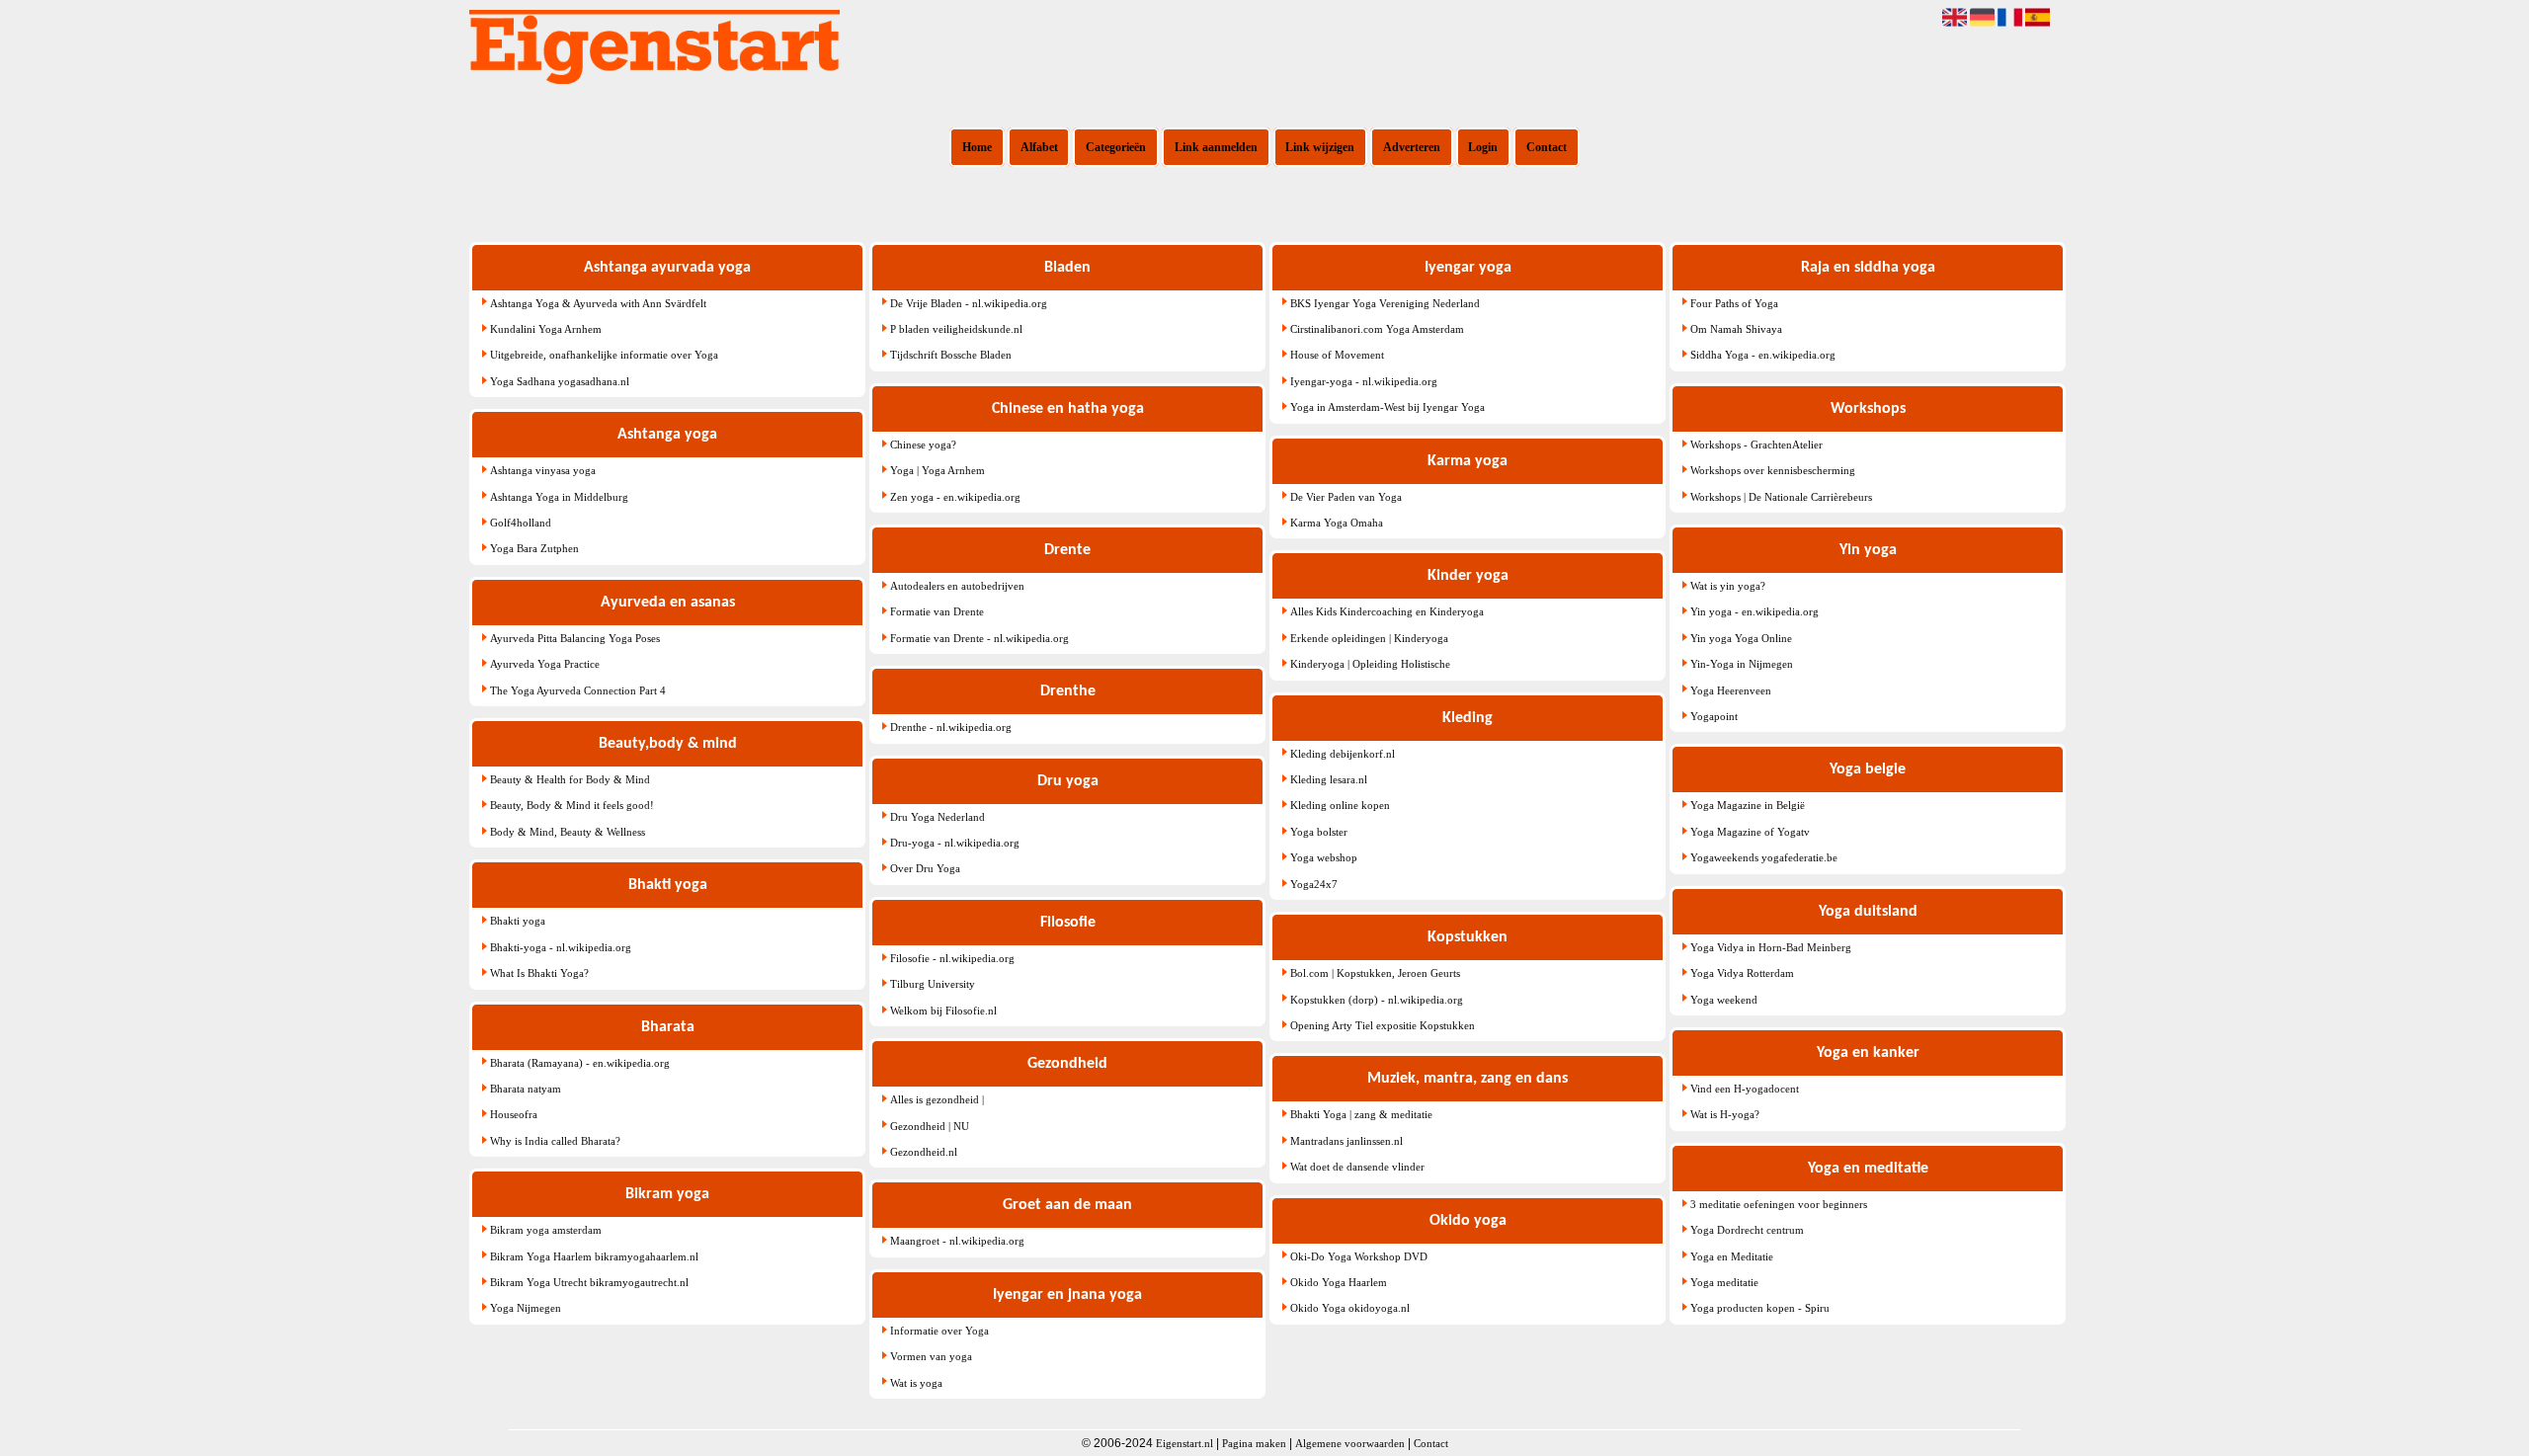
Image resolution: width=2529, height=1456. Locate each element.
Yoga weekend (1724, 1000)
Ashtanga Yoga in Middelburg (559, 497)
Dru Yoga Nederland (938, 817)
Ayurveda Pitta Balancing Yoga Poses (575, 638)
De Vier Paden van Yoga (1346, 497)
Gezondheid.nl (924, 1152)
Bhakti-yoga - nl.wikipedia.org (561, 947)
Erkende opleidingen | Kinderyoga (1369, 638)
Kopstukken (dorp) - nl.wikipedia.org (1377, 1000)
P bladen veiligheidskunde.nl (956, 329)
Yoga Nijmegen (526, 1308)
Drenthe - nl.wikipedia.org (951, 727)
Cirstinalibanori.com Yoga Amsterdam (1377, 329)
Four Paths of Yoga (1734, 303)
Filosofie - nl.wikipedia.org (952, 958)
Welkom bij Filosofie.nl (943, 1011)
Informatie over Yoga (939, 1331)
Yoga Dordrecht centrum (1747, 1230)
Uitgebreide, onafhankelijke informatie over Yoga (604, 355)
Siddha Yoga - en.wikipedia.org (1763, 355)
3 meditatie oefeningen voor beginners (1779, 1204)
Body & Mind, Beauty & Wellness (568, 832)
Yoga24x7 (1314, 884)
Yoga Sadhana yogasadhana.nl (560, 381)
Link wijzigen (1320, 147)
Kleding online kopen (1340, 805)
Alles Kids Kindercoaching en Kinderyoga (1387, 611)
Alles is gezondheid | (937, 1099)
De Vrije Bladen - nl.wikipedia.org (969, 303)
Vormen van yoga (931, 1356)
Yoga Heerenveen (1731, 690)
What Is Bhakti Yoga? (539, 973)
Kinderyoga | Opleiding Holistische (1370, 664)
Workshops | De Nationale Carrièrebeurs (1781, 497)
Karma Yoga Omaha (1337, 523)
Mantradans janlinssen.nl (1346, 1141)
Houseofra (514, 1114)
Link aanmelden (1216, 147)
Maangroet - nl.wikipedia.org (957, 1241)
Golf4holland (521, 523)
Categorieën (1116, 147)
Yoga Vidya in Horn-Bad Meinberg (1771, 947)
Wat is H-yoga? (1725, 1114)
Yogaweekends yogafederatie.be (1764, 857)
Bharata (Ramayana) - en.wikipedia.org (580, 1063)
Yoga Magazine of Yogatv (1750, 832)
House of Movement (1337, 355)
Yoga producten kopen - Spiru (1760, 1308)
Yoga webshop (1324, 857)
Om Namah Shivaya (1736, 329)
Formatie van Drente (937, 611)
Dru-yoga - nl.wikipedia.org (955, 843)
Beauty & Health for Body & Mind (570, 779)
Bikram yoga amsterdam (546, 1230)
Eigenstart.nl (1184, 1443)
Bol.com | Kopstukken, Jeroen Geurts (1375, 973)
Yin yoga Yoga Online (1741, 638)
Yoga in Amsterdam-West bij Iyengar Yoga (1387, 407)
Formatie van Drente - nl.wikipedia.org (979, 638)
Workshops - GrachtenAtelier (1756, 445)
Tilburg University (933, 984)
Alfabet (1039, 147)
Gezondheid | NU (930, 1126)
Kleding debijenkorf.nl (1343, 754)
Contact (1547, 147)
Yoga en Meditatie (1732, 1256)
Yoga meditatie (1724, 1282)
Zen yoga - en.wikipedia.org (955, 497)
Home (977, 147)
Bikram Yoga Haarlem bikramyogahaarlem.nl (594, 1256)
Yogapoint (1714, 716)
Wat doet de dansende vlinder (1357, 1167)
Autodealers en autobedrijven (957, 586)
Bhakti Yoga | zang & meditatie (1361, 1114)
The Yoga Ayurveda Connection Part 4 (578, 690)
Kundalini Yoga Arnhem (546, 329)
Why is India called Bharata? (555, 1141)
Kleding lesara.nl (1329, 779)
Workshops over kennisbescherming (1773, 470)
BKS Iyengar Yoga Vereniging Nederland (1385, 303)
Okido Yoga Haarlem (1339, 1282)
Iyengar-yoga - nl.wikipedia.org (1364, 381)
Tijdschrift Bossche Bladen (951, 355)
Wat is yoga (916, 1383)
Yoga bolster (1319, 832)
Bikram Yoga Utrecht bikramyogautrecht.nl (589, 1282)
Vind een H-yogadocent (1745, 1089)
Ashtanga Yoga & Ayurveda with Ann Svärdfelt (598, 303)
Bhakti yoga (518, 921)
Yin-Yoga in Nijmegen (1742, 664)
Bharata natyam (526, 1089)
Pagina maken (1254, 1443)
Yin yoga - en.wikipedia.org (1754, 611)
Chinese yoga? (923, 445)
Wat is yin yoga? (1728, 586)
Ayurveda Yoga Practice (545, 664)
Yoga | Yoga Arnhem (938, 470)
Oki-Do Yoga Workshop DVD (1359, 1256)
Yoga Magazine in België (1748, 805)
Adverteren (1412, 147)
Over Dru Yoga (925, 868)
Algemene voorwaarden (1350, 1443)
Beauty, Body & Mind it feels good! (572, 805)
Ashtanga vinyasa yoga (543, 470)
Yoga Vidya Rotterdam (1742, 973)
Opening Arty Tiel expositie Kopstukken (1383, 1025)
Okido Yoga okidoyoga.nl (1350, 1308)
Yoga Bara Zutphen (534, 548)
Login (1483, 147)
